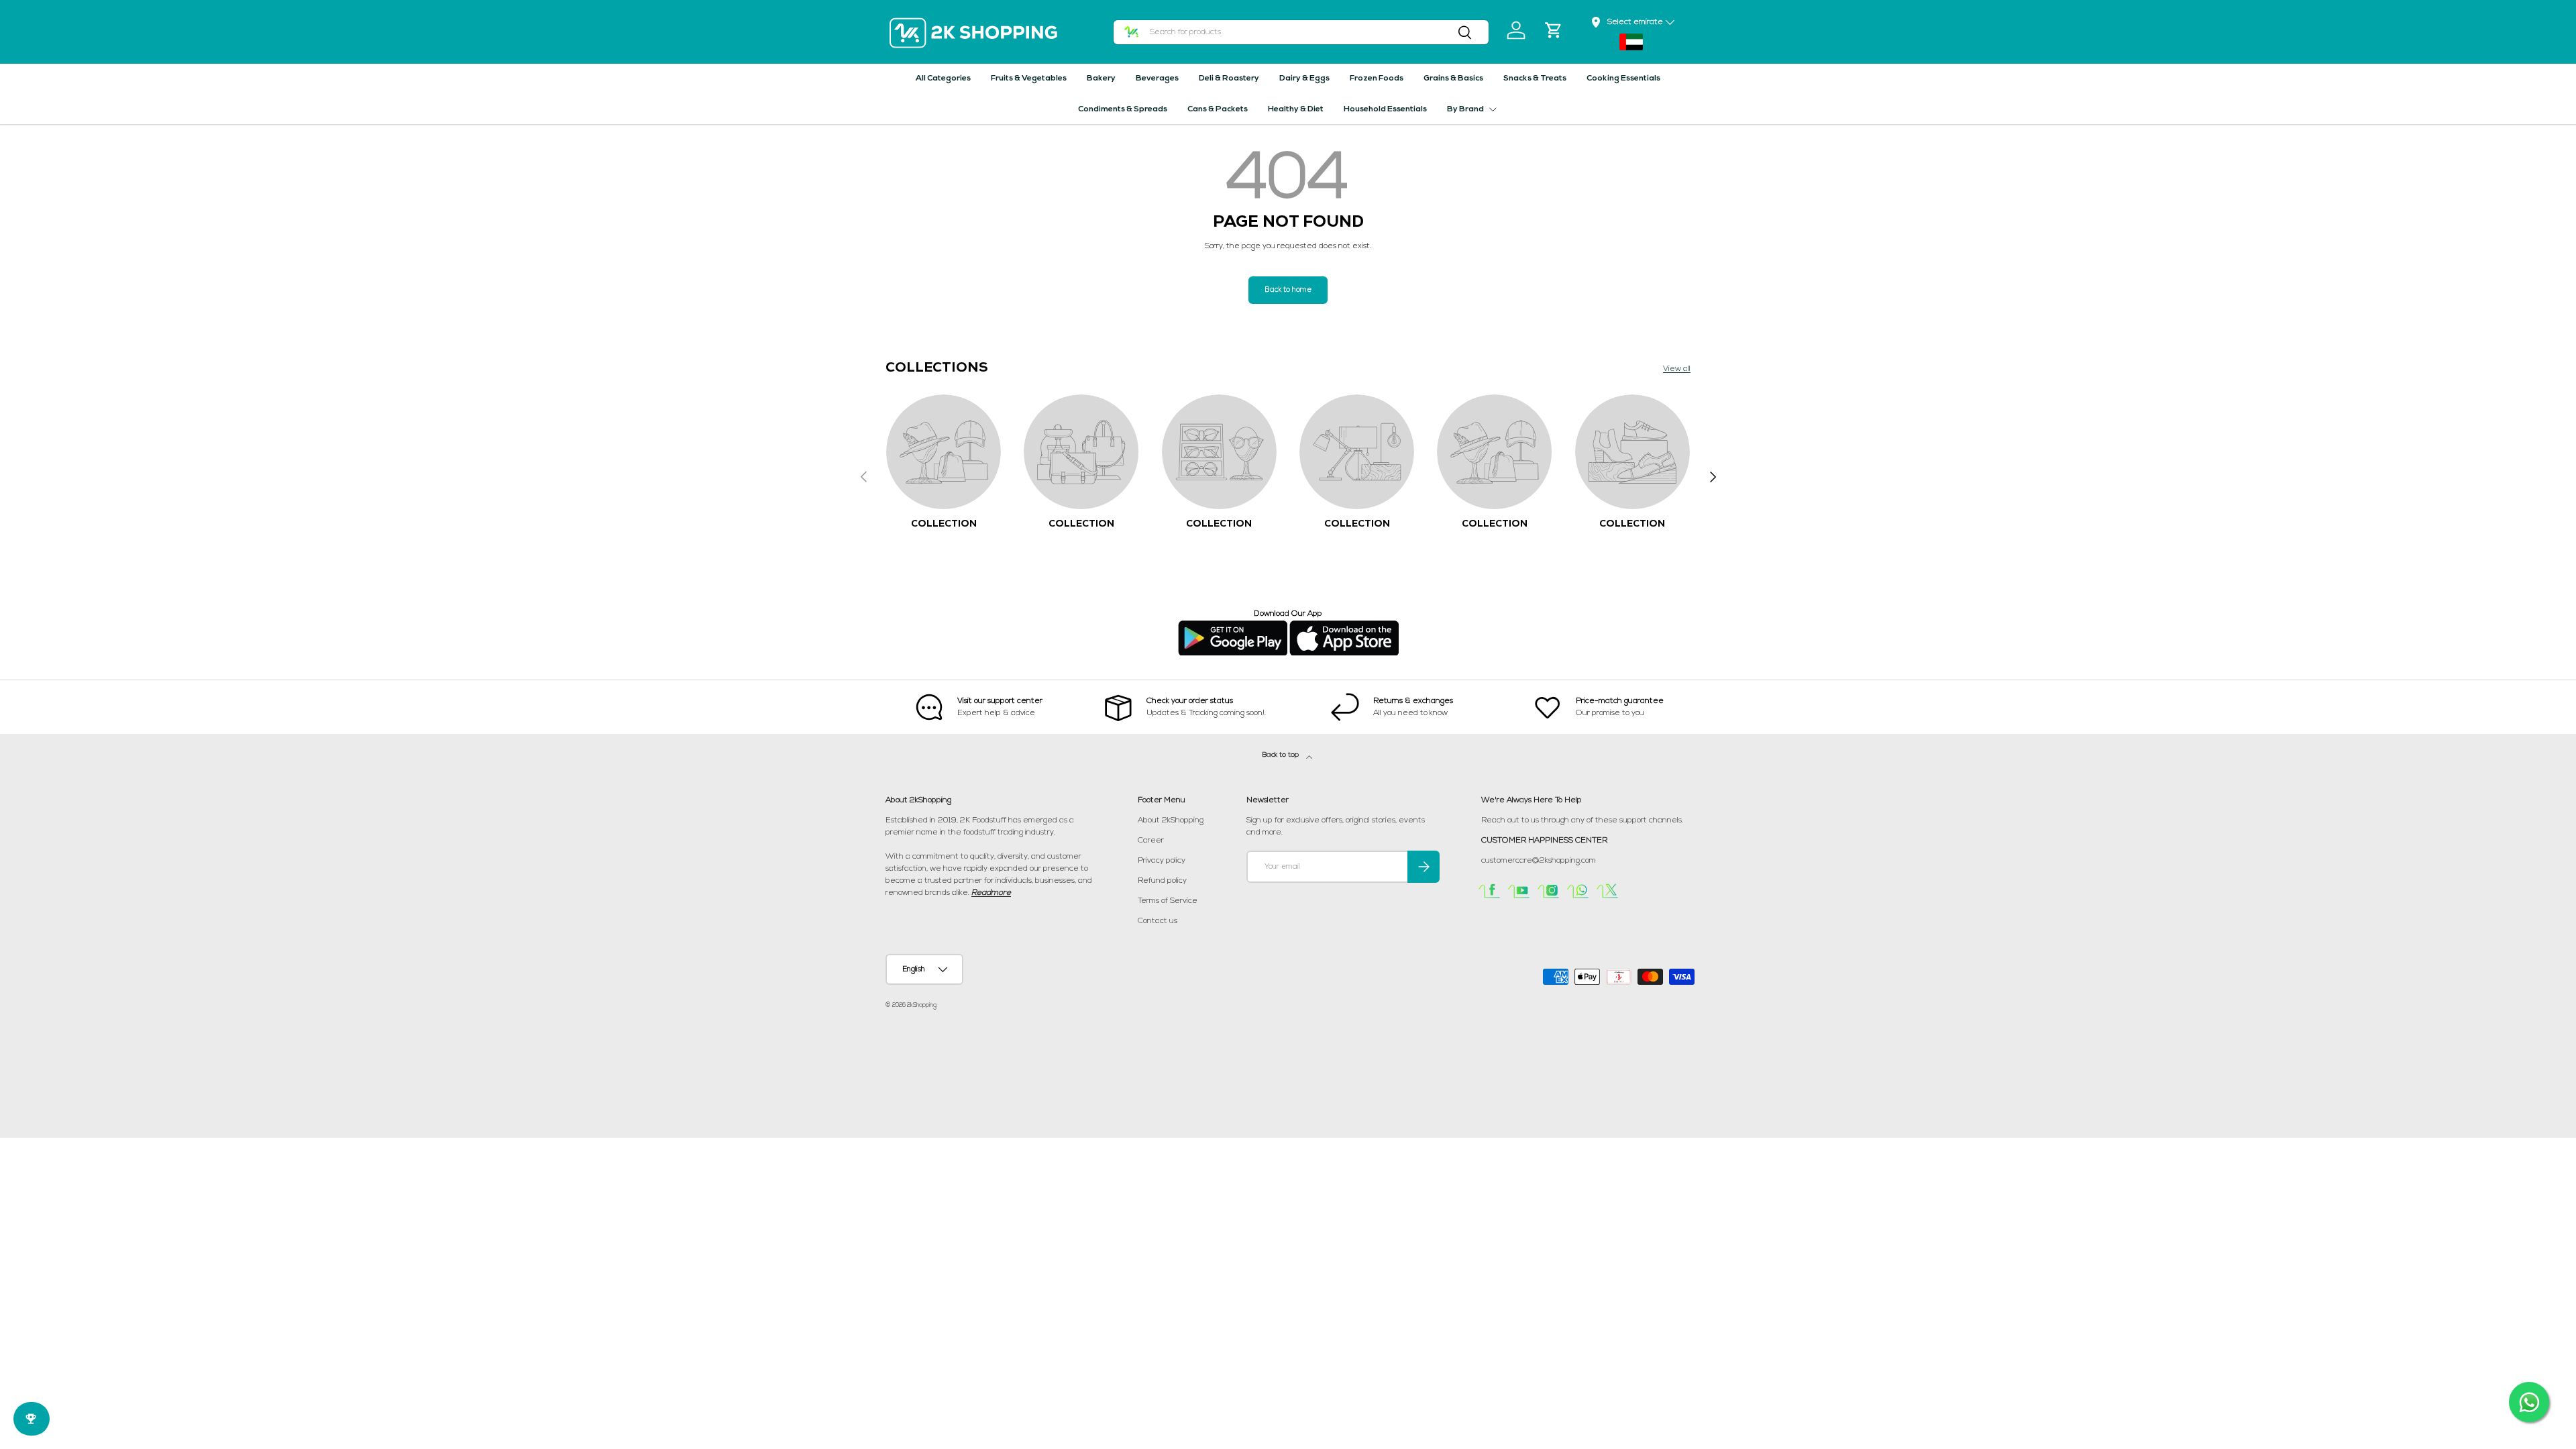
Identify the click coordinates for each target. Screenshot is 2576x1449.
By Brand (1465, 109)
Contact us (1158, 921)
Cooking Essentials (1623, 78)
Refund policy (1162, 881)
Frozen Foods (1377, 78)
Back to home (1288, 290)
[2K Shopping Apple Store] (1344, 626)
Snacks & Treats (1535, 78)
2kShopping (922, 1005)
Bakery (1101, 78)
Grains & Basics (1453, 78)
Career (1151, 841)
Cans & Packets (1218, 109)
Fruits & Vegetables (1029, 78)
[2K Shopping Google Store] (1233, 626)
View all (1677, 369)
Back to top (1282, 755)
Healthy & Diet (1296, 109)
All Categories (943, 78)
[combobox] (1301, 32)
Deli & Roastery (1229, 78)
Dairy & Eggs (1304, 78)
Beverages (1157, 78)
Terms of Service (1168, 901)
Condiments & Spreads (1123, 109)
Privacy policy (1162, 861)
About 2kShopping (1171, 820)
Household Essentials (1385, 109)
